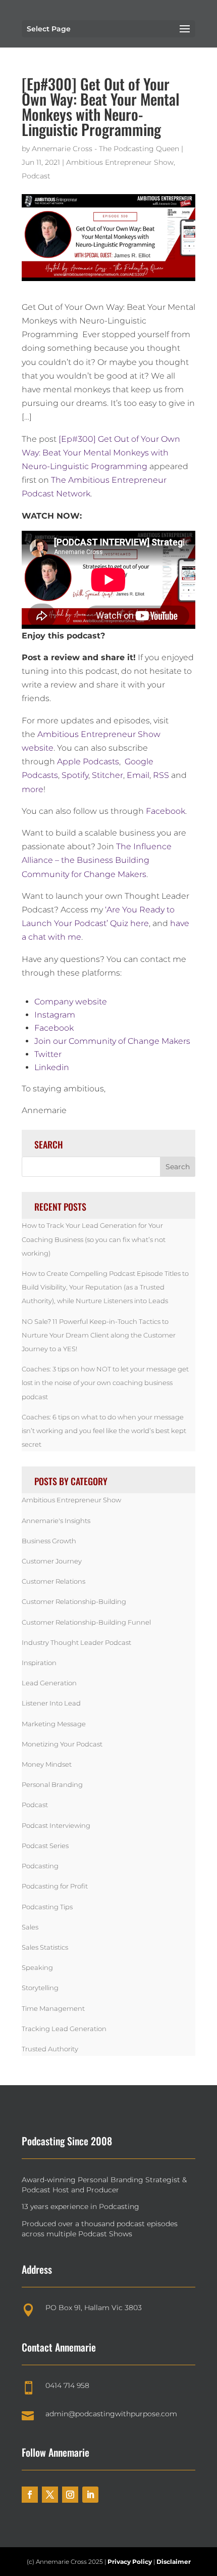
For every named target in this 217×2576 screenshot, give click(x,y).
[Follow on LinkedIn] (90, 2495)
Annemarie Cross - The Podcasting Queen (105, 149)
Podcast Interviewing (56, 1825)
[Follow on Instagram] (70, 2495)
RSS (161, 775)
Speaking (37, 1967)
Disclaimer (174, 2562)
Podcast (36, 176)
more (33, 789)
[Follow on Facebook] (30, 2495)
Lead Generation (49, 1683)
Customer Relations (53, 1581)
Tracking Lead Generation (64, 2029)
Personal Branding (52, 1784)
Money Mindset (47, 1764)
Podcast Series (45, 1846)
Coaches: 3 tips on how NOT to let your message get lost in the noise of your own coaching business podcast (105, 1383)
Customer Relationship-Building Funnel (86, 1622)
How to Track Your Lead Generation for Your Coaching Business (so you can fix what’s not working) (94, 1239)
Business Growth (49, 1541)
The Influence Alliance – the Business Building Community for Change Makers (97, 860)
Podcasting (40, 1866)
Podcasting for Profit (55, 1886)
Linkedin (52, 1067)
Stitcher (107, 775)
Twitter (48, 1054)
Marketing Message (54, 1724)
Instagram (55, 1015)
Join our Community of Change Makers (112, 1041)
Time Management (53, 2008)
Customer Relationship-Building (74, 1601)
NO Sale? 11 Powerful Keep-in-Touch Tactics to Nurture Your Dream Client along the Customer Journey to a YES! (99, 1335)
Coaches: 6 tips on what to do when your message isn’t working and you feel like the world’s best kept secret (104, 1431)
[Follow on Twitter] (50, 2495)
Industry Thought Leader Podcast (76, 1642)
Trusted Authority (50, 2049)
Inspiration (39, 1663)
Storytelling (40, 1988)
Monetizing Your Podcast (62, 1744)
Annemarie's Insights (56, 1521)
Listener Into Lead (51, 1703)
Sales (30, 1927)
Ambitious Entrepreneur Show (120, 162)
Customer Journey (52, 1561)
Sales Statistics (45, 1947)
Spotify (75, 775)
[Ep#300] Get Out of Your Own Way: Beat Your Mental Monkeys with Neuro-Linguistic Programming (101, 453)
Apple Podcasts (88, 762)
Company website (71, 1002)
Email (138, 775)
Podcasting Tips (47, 1907)
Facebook (166, 811)
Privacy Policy (130, 2562)
